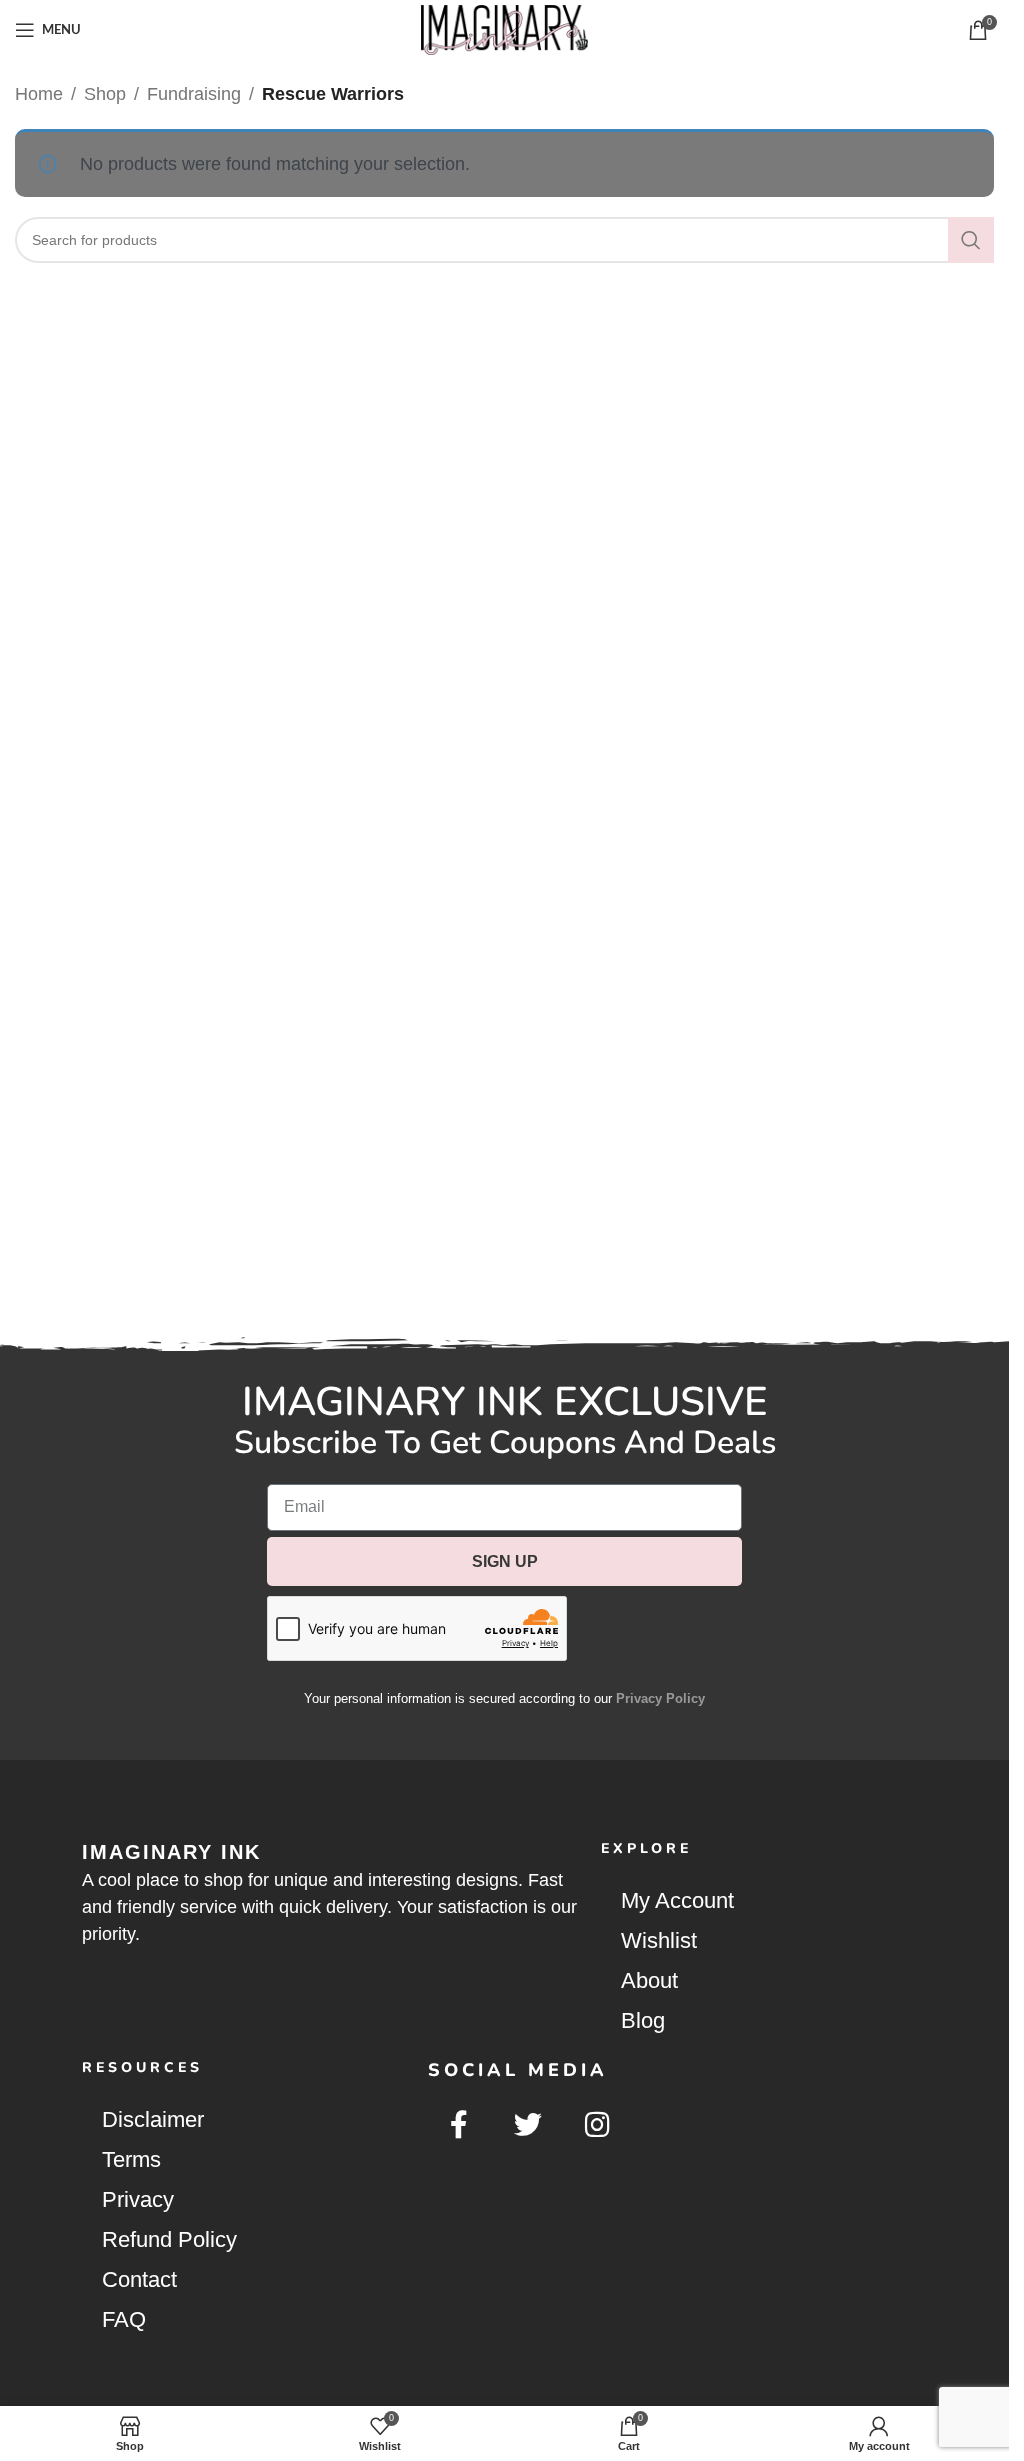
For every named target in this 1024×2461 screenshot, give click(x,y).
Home (39, 94)
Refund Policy (169, 2239)
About (649, 1980)
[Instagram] (598, 2125)
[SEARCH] (971, 240)
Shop (105, 94)
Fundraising (194, 94)
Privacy (138, 2199)
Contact (139, 2279)
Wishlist (659, 1940)
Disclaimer (153, 2119)
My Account (677, 1900)
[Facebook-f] (459, 2125)
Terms (131, 2159)
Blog (643, 2020)
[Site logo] (504, 29)
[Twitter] (529, 2125)
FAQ (124, 2319)
